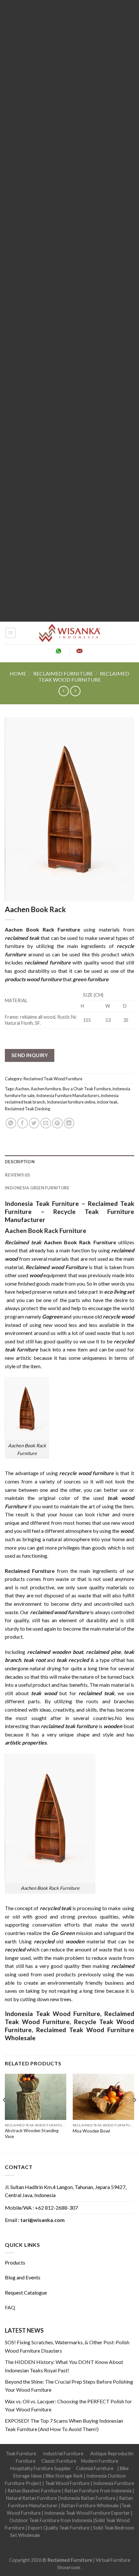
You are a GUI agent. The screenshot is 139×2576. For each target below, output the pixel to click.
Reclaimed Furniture (70, 2560)
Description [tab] (20, 1162)
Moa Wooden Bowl (91, 2131)
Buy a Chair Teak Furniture (87, 1089)
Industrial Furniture (63, 2454)
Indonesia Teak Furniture (42, 1203)
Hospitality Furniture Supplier (41, 2468)
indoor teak (107, 1102)
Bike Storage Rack (64, 2476)
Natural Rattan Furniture (32, 2498)
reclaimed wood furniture (60, 1612)
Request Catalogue (26, 2292)
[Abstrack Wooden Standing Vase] (36, 2097)
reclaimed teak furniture (69, 1726)
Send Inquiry (30, 1055)
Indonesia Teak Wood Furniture (53, 2014)
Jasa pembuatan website (65, 2543)
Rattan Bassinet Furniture (34, 2491)
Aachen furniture (46, 1089)
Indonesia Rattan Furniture (87, 2498)
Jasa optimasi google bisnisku (71, 2535)
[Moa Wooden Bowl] (103, 2097)
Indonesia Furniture (114, 2483)
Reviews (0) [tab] (17, 1175)
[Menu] (11, 633)
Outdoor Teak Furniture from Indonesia (51, 2520)
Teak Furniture (21, 2454)
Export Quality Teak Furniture (59, 2528)
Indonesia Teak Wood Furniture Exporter (87, 2513)
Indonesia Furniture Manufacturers (68, 1095)
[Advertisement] (69, 311)
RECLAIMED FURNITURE (63, 673)
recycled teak (56, 1908)
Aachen (22, 1089)
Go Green (63, 1933)
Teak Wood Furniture (67, 2483)
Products (15, 2262)
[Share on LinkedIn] (69, 1123)
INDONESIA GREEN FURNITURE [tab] (37, 1188)
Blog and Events (23, 2277)
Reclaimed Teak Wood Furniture (84, 677)
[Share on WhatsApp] (11, 1123)
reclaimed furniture (48, 962)
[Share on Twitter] (34, 1123)
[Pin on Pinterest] (57, 1123)
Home (18, 673)
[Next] (134, 2113)
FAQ (10, 2307)
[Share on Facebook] (22, 1123)
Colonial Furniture (95, 2468)
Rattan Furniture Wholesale (90, 2505)
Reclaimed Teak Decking (27, 1109)
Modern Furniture (100, 2461)
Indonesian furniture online (71, 1102)
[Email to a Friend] (46, 1123)
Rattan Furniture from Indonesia (98, 2491)
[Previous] (5, 2113)
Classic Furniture (59, 2461)
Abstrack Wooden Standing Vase (32, 2133)
